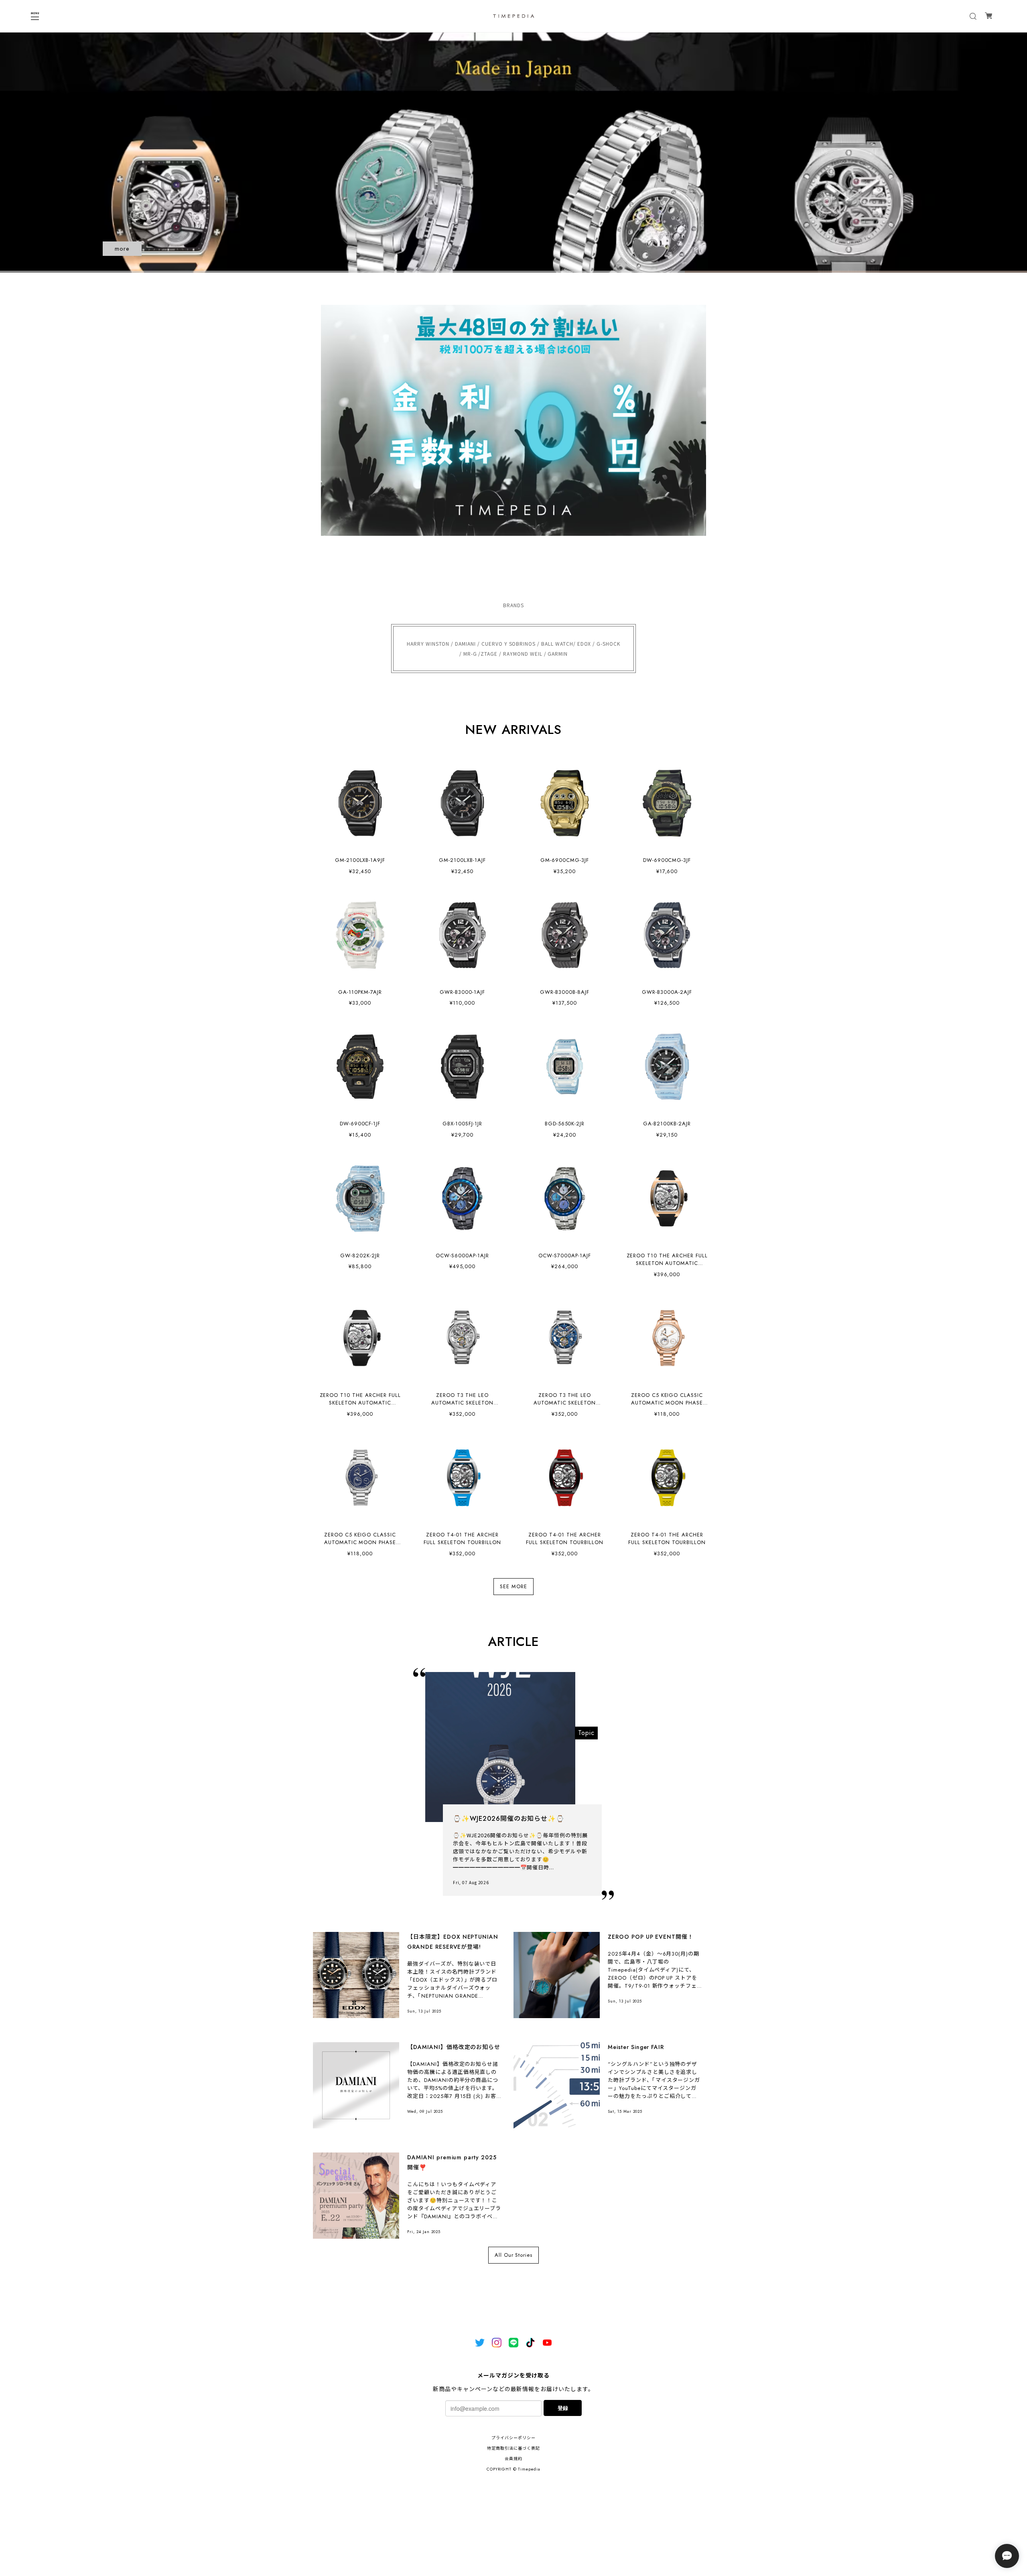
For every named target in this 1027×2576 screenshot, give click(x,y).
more (122, 249)
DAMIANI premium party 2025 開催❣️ (452, 2162)
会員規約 (513, 2459)
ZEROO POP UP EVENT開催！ (651, 1937)
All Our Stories (513, 2255)
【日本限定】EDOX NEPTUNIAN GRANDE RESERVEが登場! (453, 1942)
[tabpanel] (513, 152)
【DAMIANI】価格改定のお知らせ (454, 2047)
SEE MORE (513, 1587)
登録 (563, 2408)
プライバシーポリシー (513, 2438)
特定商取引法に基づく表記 (513, 2448)
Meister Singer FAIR (636, 2047)
